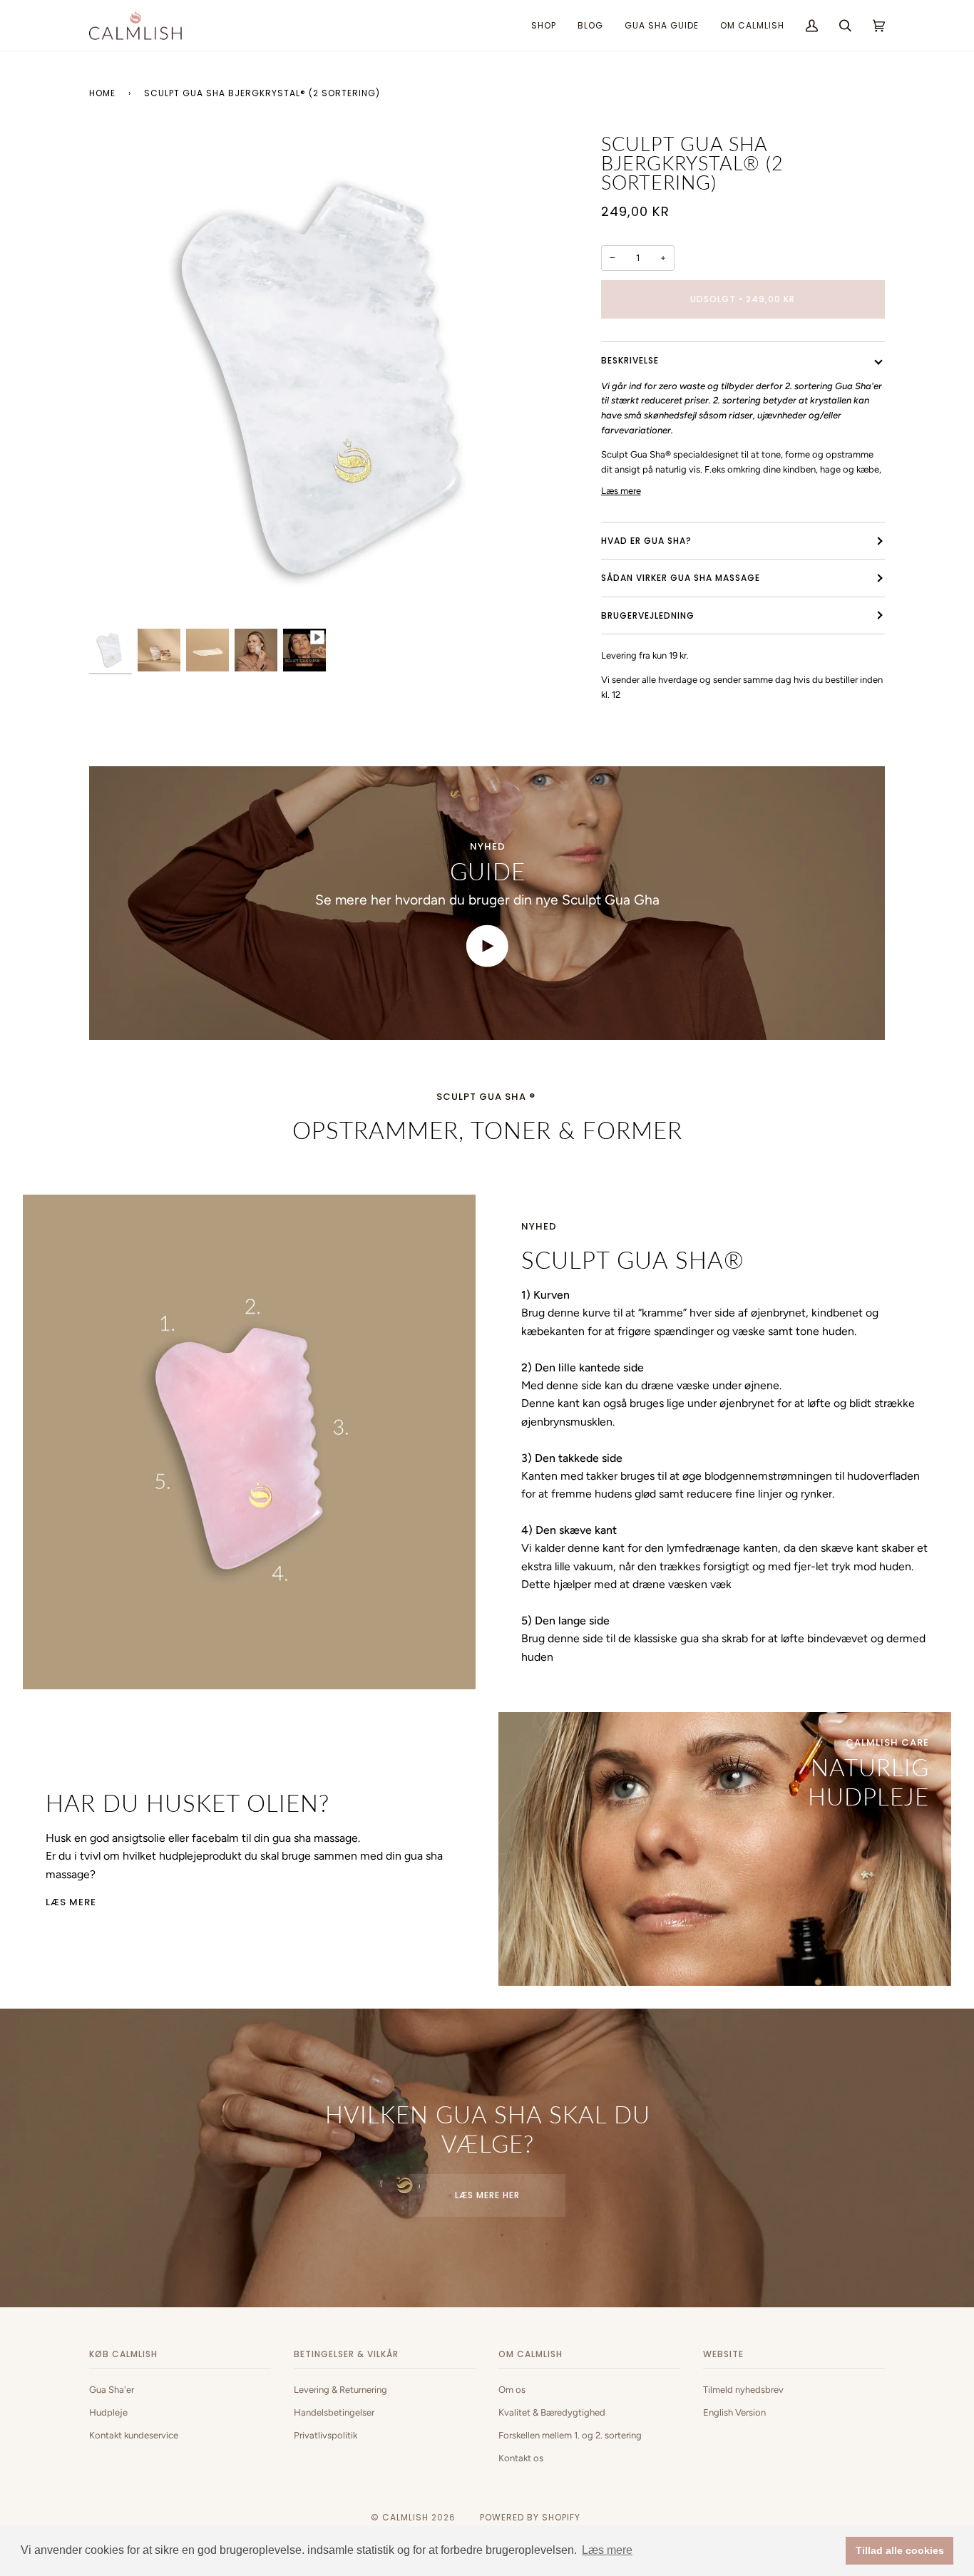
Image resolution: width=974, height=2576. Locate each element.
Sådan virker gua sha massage (681, 578)
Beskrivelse (630, 360)
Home (102, 93)
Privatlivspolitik (325, 2435)
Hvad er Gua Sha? (646, 541)
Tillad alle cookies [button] (900, 2550)
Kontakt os (521, 2458)
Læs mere (621, 491)
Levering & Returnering (340, 2390)
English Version (734, 2412)
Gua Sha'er (112, 2390)
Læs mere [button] (607, 2550)
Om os (512, 2390)
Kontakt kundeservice (134, 2435)
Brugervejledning (648, 615)
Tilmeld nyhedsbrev (743, 2390)
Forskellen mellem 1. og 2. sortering (570, 2435)
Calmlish (405, 2517)
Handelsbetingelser (334, 2412)
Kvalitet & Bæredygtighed (552, 2412)
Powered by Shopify (530, 2517)
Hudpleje (108, 2412)
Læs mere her (487, 2195)
